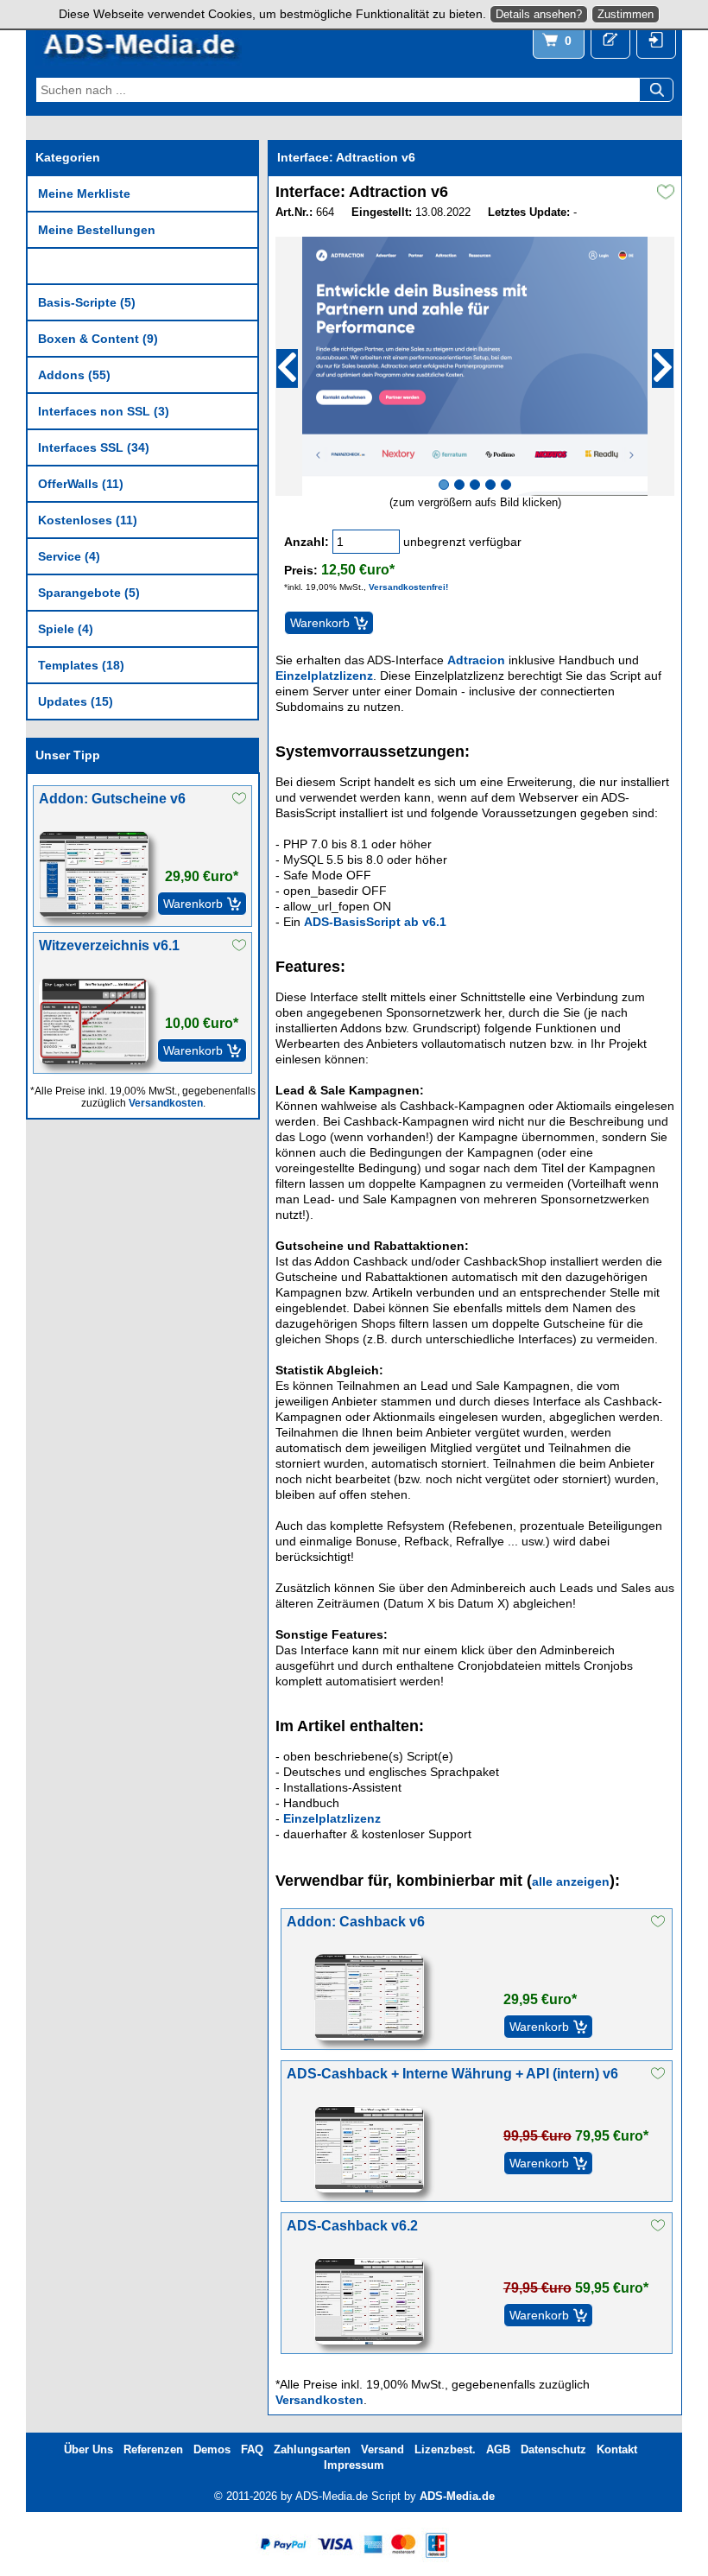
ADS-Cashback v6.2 (352, 2226)
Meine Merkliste (84, 194)
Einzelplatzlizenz (324, 676)
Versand (382, 2449)
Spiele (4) (66, 629)
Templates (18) (81, 665)
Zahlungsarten (312, 2449)
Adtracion (476, 660)
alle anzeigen (571, 1881)
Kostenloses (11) (88, 520)
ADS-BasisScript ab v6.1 (375, 922)
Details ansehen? (539, 14)
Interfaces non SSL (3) (104, 411)
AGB (498, 2449)
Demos (212, 2449)
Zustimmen (626, 14)
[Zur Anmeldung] (610, 41)
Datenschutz (553, 2449)
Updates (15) (76, 701)
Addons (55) (74, 375)
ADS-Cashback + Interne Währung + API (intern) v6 (452, 2074)
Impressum (354, 2465)
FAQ (252, 2449)
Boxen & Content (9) (98, 339)
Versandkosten (166, 1103)
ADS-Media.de (457, 2496)
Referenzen (153, 2449)
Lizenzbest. (445, 2449)
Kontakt (617, 2449)
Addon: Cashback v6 (356, 1922)
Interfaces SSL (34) (94, 447)
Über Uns (88, 2449)
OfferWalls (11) (81, 484)
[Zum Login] (656, 41)
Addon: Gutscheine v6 (112, 799)
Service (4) (69, 556)
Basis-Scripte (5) (87, 302)
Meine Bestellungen (97, 230)
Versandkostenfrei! (408, 587)
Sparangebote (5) (89, 593)
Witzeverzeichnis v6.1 (109, 945)
